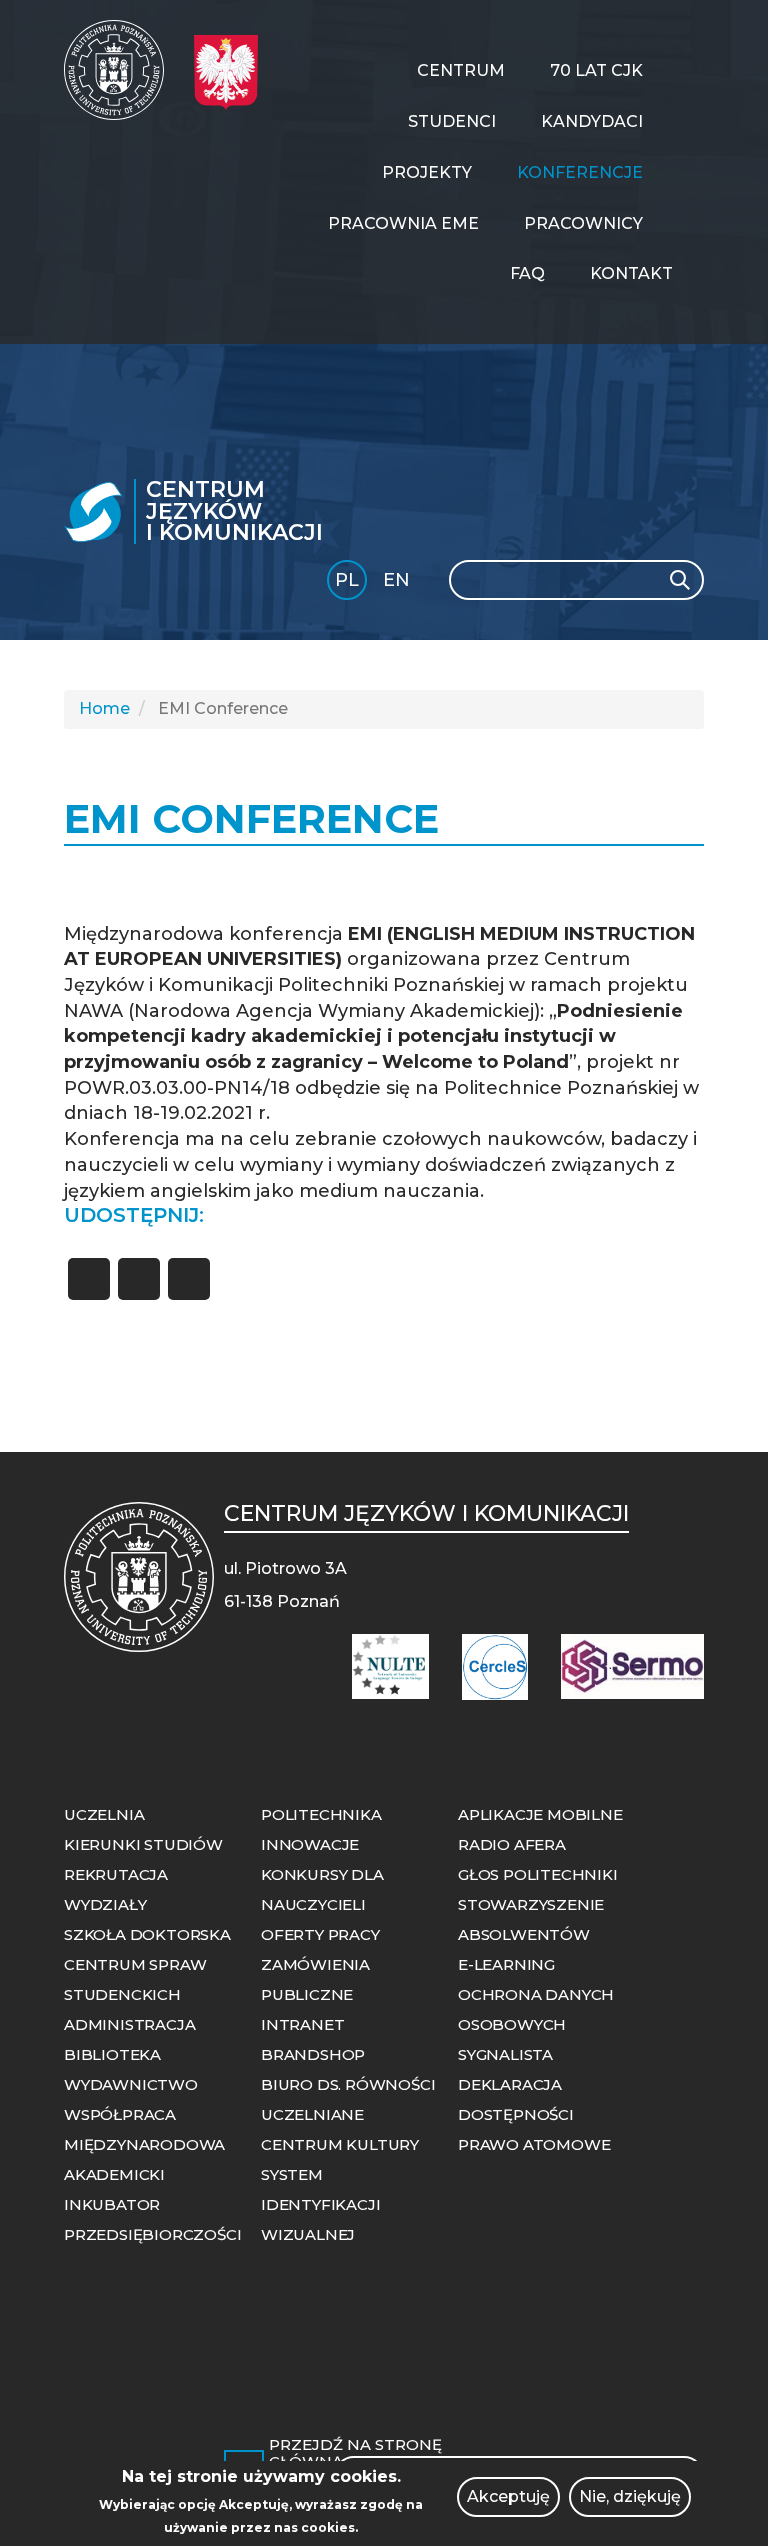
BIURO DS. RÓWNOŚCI (348, 2084)
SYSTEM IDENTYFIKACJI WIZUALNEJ (320, 2204)
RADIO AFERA (512, 1844)
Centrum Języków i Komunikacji (234, 511)
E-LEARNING (506, 1964)
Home (104, 708)
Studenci (452, 121)
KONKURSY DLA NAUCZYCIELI (322, 1889)
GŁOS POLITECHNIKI (538, 1874)
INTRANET (302, 2024)
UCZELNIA (104, 1814)
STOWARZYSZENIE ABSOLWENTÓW (531, 1919)
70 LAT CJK (596, 70)
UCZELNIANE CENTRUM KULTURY (340, 2129)
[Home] (121, 70)
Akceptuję (508, 2496)
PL (347, 580)
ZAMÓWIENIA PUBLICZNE (315, 1979)
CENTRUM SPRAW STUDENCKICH (135, 1979)
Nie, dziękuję (630, 2496)
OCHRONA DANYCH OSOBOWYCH (536, 2009)
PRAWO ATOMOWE (534, 2144)
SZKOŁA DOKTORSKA (147, 1934)
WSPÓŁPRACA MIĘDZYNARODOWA (144, 2129)
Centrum (461, 70)
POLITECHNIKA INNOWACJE (321, 1829)
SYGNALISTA (505, 2054)
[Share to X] (139, 1279)
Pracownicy (583, 223)
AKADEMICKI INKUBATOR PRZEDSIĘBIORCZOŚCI (152, 2204)
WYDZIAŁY (105, 1904)
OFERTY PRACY (320, 1934)
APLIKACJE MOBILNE (540, 1814)
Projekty (427, 172)
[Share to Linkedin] (189, 1279)
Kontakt (631, 273)
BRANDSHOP (313, 2054)
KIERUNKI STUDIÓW (143, 1844)
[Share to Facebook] (89, 1279)
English (398, 583)
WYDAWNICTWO (131, 2084)
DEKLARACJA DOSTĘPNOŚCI (516, 2099)
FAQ (527, 273)
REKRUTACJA (116, 1874)
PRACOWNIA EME (403, 223)
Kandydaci (592, 121)
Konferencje (580, 172)
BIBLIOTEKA (112, 2054)
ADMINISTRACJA (129, 2024)
